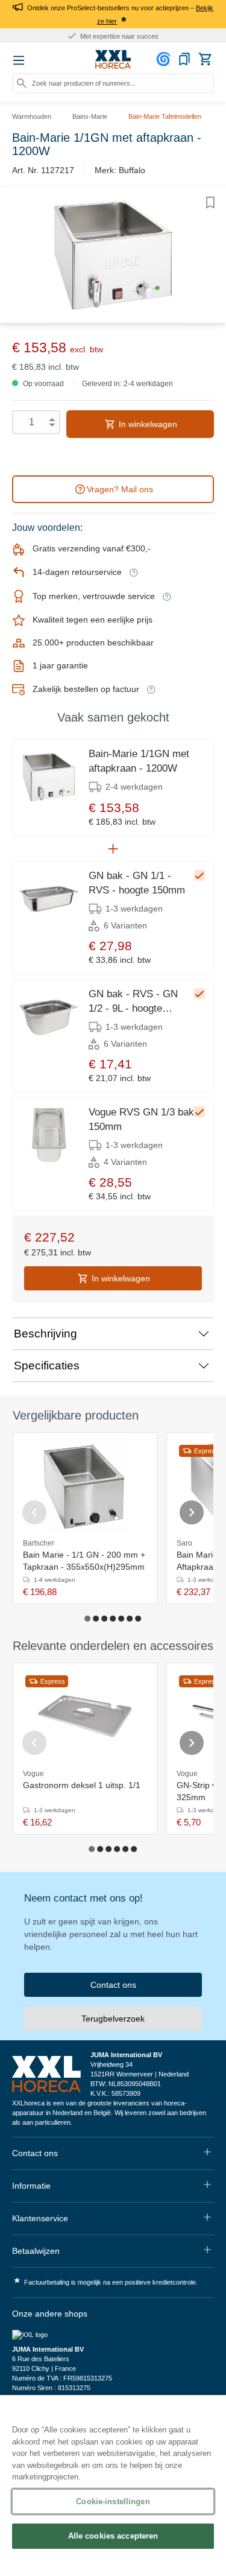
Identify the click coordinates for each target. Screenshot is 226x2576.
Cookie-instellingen (113, 2501)
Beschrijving (46, 1334)
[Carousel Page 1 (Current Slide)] (88, 1619)
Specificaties (47, 1366)
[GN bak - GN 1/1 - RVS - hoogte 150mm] (49, 899)
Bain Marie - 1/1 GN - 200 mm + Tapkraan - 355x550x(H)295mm (84, 1561)
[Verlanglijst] (184, 59)
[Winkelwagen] (205, 59)
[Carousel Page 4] (113, 1619)
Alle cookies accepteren (113, 2536)
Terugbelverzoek (113, 2019)
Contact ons (113, 1985)
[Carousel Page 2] (96, 1619)
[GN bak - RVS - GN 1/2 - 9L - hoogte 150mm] (49, 1017)
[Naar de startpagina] (113, 60)
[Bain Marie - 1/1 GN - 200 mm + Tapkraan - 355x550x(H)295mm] (85, 1486)
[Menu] (19, 60)
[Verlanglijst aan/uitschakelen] (210, 203)
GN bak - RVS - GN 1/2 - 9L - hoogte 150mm (133, 1002)
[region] (113, 2486)
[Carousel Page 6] (130, 1619)
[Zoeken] (22, 83)
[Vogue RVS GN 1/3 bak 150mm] (49, 1135)
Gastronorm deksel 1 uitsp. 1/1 (82, 1785)
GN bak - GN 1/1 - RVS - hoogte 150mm (137, 883)
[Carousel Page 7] (139, 1619)
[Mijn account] (165, 59)
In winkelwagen (147, 424)
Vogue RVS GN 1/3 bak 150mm (141, 1119)
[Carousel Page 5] (122, 1619)
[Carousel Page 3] (105, 1619)
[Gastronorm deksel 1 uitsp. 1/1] (85, 1716)
